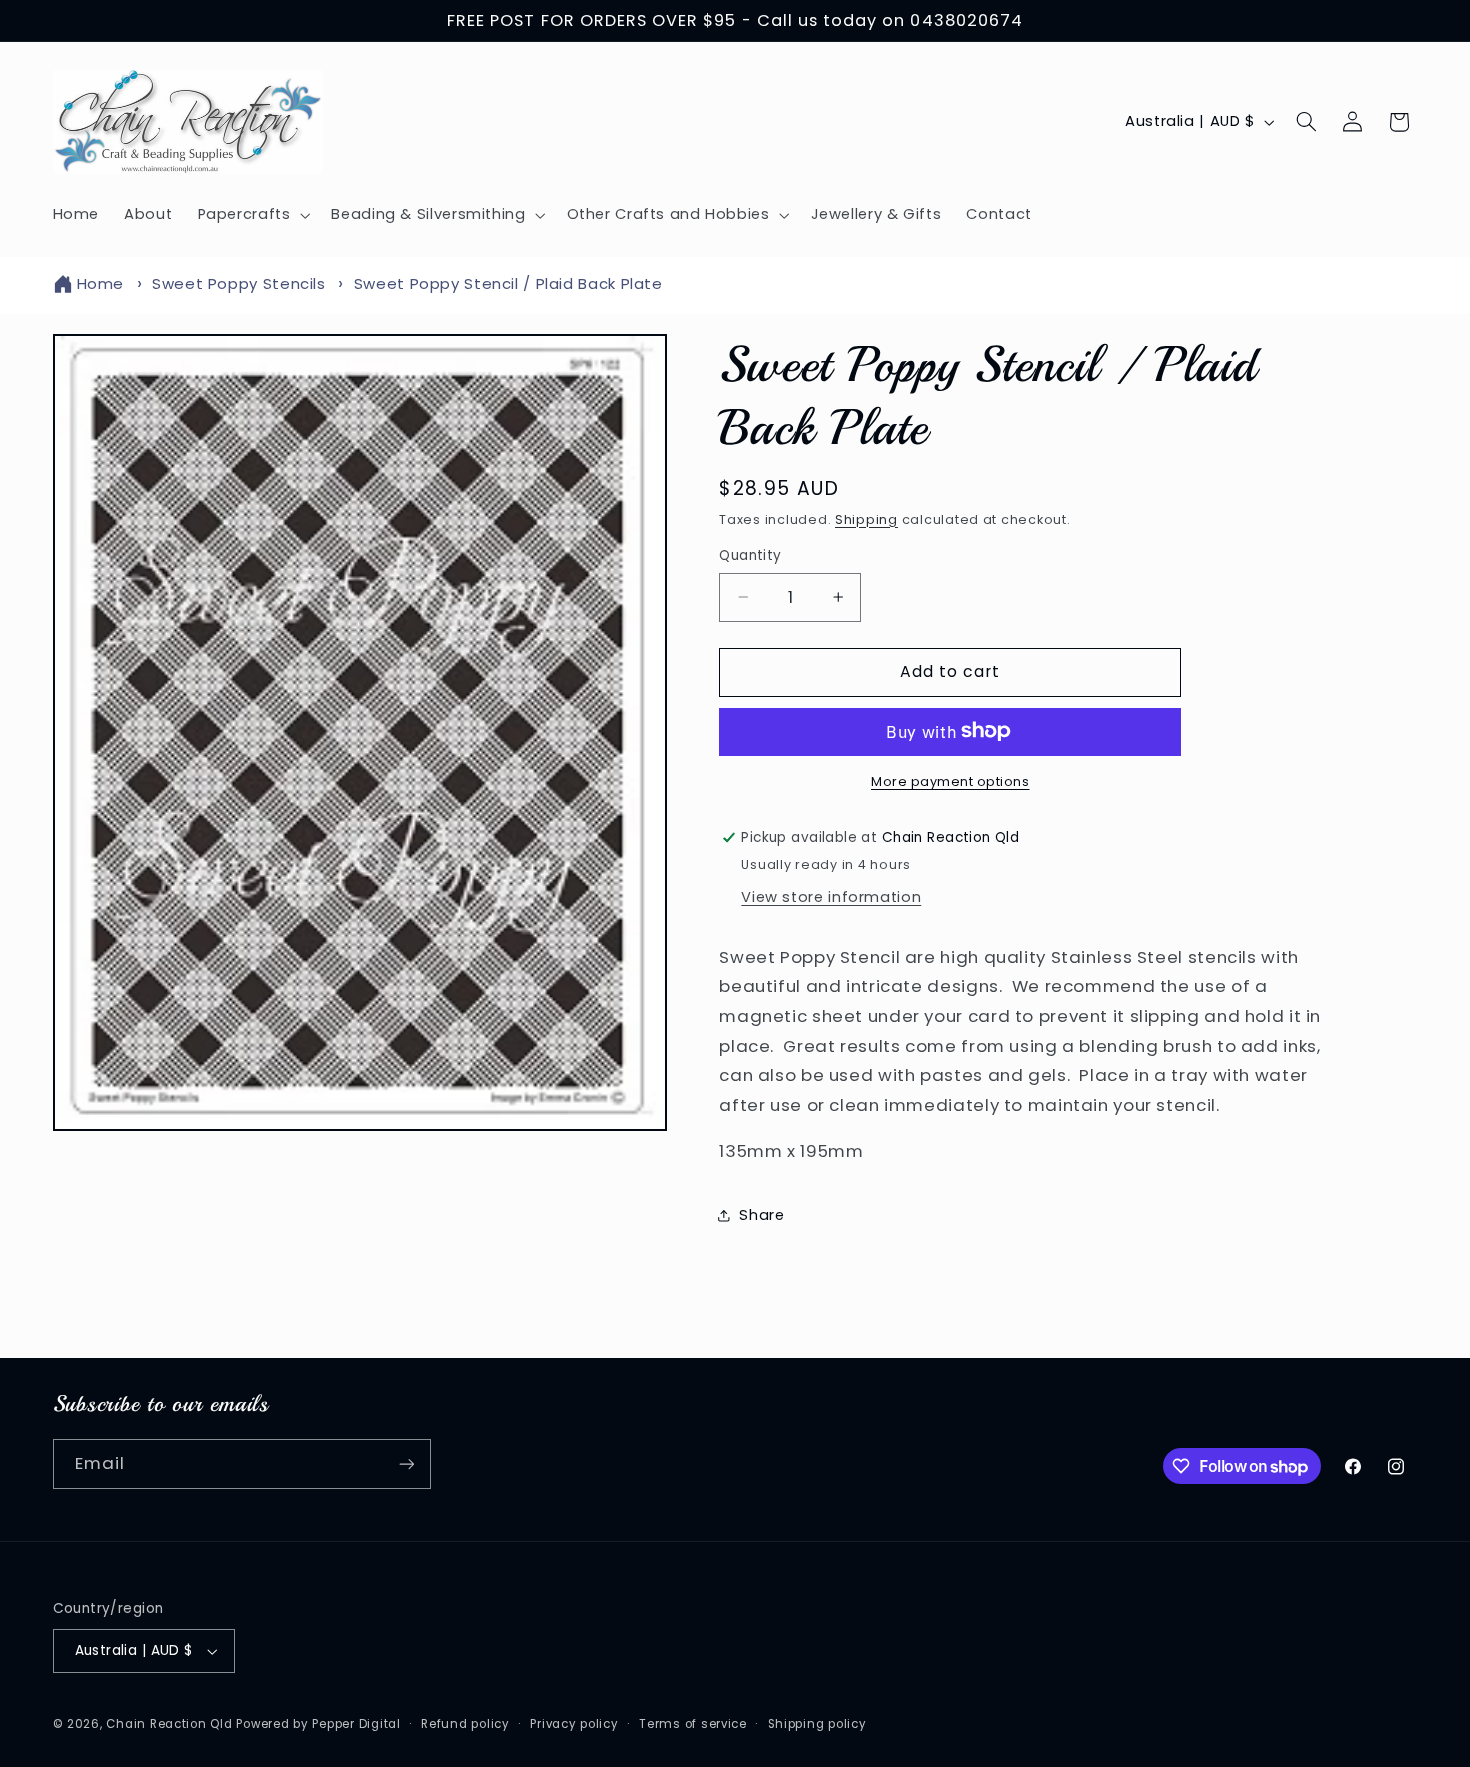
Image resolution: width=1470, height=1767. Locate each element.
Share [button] (761, 1214)
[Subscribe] (406, 1463)
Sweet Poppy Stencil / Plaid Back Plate (508, 283)
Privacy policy (574, 1724)
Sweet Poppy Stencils (239, 283)
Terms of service (693, 1724)
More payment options (950, 780)
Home (101, 283)
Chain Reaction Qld (169, 1724)
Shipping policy (817, 1724)
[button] (252, 215)
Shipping (866, 518)
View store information (831, 896)
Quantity (750, 555)
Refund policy (465, 1724)
